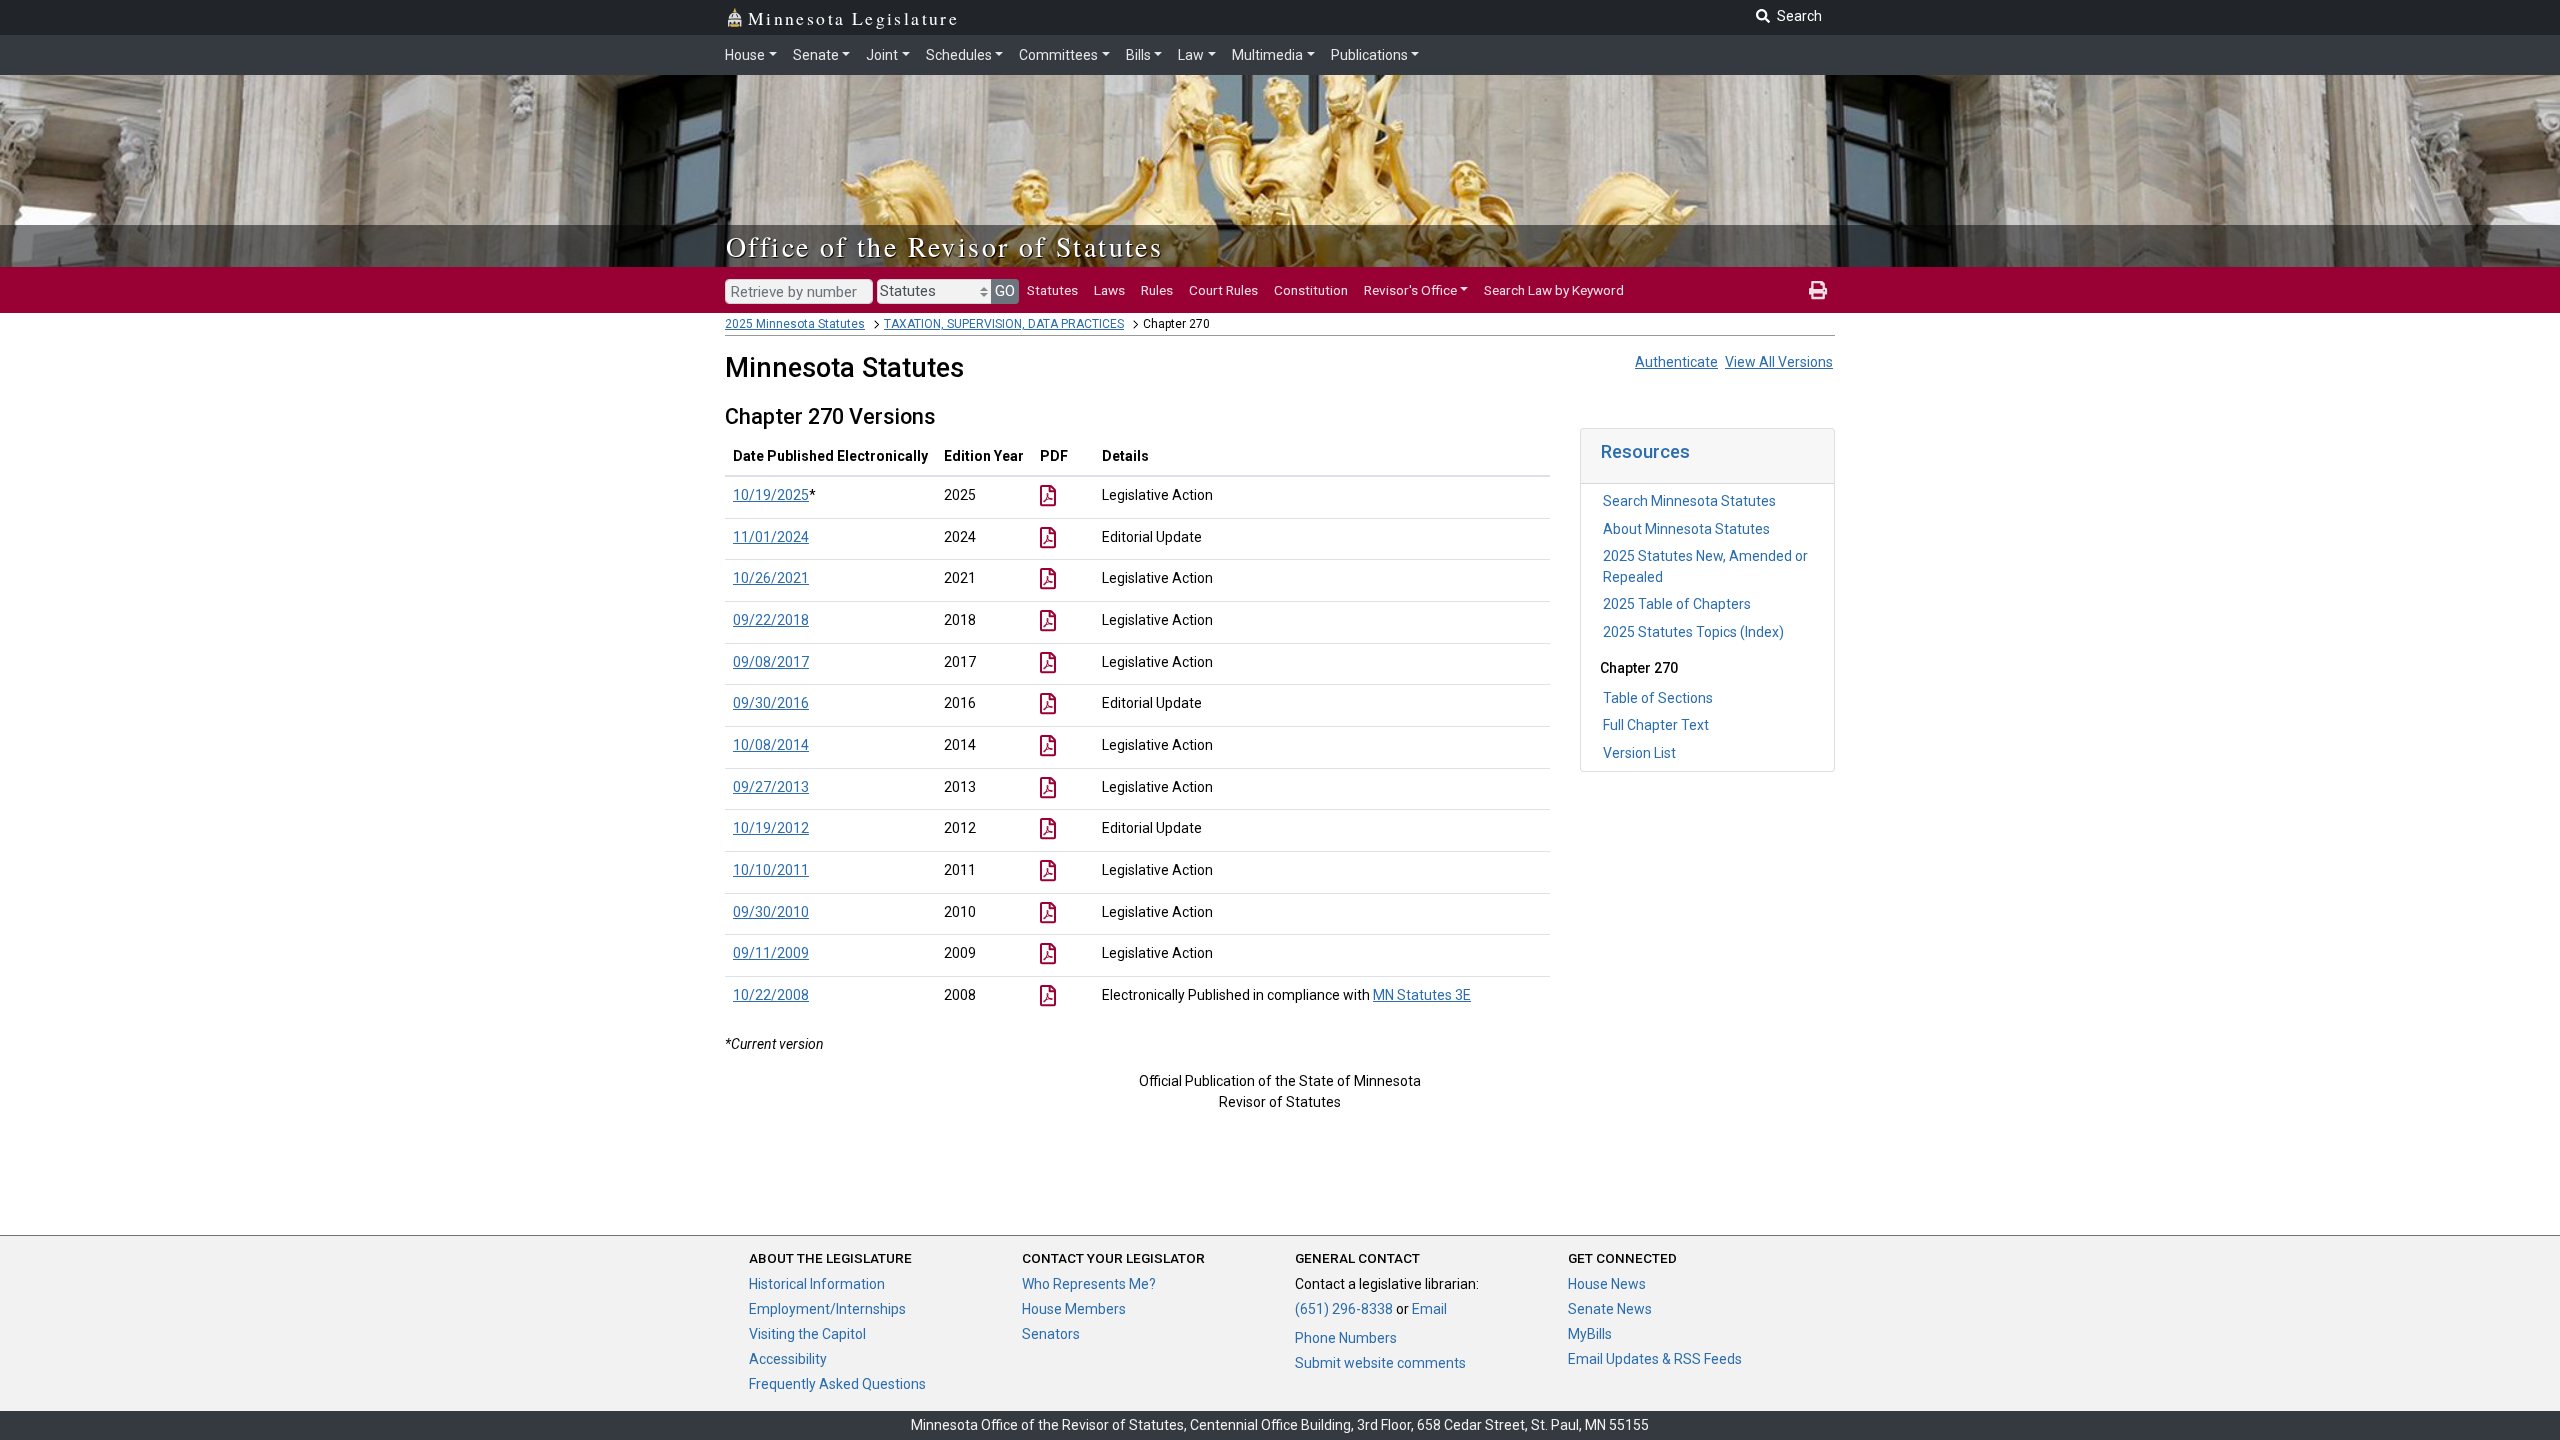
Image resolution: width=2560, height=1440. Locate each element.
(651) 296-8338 (1344, 1309)
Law (1191, 55)
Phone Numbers (1346, 1338)
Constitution (1311, 290)
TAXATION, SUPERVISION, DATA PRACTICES (1004, 324)
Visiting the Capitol (807, 1334)
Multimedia (1267, 55)
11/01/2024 (771, 537)
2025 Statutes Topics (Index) (1693, 632)
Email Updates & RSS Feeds (1655, 1359)
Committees (1058, 55)
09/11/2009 (771, 953)
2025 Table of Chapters (1677, 604)
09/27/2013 (771, 787)
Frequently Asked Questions (837, 1384)
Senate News (1610, 1309)
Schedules (959, 55)
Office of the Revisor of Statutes (944, 246)
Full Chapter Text (1656, 725)
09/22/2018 (771, 620)
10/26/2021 (771, 578)
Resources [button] (1645, 451)
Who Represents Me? (1089, 1284)
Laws (1109, 290)
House (745, 55)
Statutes (1052, 290)
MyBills (1590, 1334)
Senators (1051, 1334)
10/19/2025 (771, 495)
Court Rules (1223, 290)
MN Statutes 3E (1422, 995)
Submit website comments (1380, 1363)
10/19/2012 (771, 828)
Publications (1369, 55)
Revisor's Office (1410, 290)
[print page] (1818, 290)
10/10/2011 (771, 870)
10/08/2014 (771, 745)
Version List (1639, 753)
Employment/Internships (827, 1309)
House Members (1074, 1309)
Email (1429, 1309)
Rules (1157, 290)
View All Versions (1779, 362)
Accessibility (788, 1359)
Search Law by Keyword (1554, 290)
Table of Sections (1658, 698)
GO (1005, 291)
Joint (882, 55)
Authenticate (1676, 362)
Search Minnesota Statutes (1689, 501)
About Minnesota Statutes (1686, 529)
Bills (1138, 55)
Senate (816, 55)
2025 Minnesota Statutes (795, 324)
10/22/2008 (771, 995)
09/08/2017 (771, 662)
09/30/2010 (771, 912)
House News (1607, 1284)
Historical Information (817, 1284)
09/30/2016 (771, 703)
